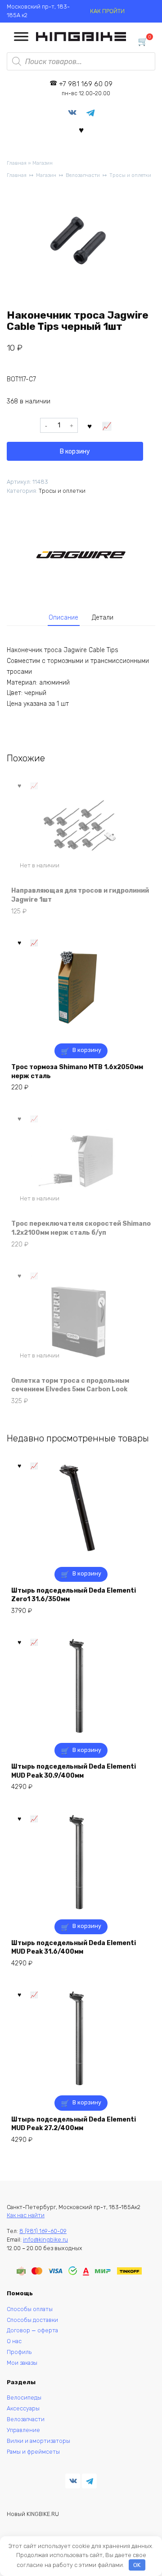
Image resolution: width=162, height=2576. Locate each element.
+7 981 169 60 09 (86, 88)
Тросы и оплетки (130, 175)
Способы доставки (32, 2320)
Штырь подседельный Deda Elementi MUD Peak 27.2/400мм (74, 2124)
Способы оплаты (30, 2309)
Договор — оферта (32, 2330)
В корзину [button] (87, 1050)
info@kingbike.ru (45, 2240)
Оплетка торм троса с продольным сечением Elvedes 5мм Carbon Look (70, 1385)
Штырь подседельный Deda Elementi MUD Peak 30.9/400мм (74, 1771)
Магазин (43, 163)
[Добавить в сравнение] (107, 426)
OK (137, 2565)
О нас (14, 2341)
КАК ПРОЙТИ (107, 11)
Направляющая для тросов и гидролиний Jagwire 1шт (80, 895)
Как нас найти (26, 2215)
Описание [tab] (63, 618)
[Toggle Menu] (21, 37)
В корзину (75, 452)
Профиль (19, 2352)
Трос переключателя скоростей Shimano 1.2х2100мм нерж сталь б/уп (81, 1228)
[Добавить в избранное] (90, 426)
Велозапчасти (83, 175)
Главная (17, 163)
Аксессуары (23, 2408)
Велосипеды (24, 2398)
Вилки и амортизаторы (38, 2441)
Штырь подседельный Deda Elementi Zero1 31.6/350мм (74, 1595)
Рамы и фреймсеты (33, 2452)
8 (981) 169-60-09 (43, 2231)
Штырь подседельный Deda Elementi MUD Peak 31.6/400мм (74, 1948)
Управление (23, 2430)
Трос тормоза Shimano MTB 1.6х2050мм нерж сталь (77, 1072)
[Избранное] (81, 130)
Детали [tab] (103, 618)
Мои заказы (22, 2363)
